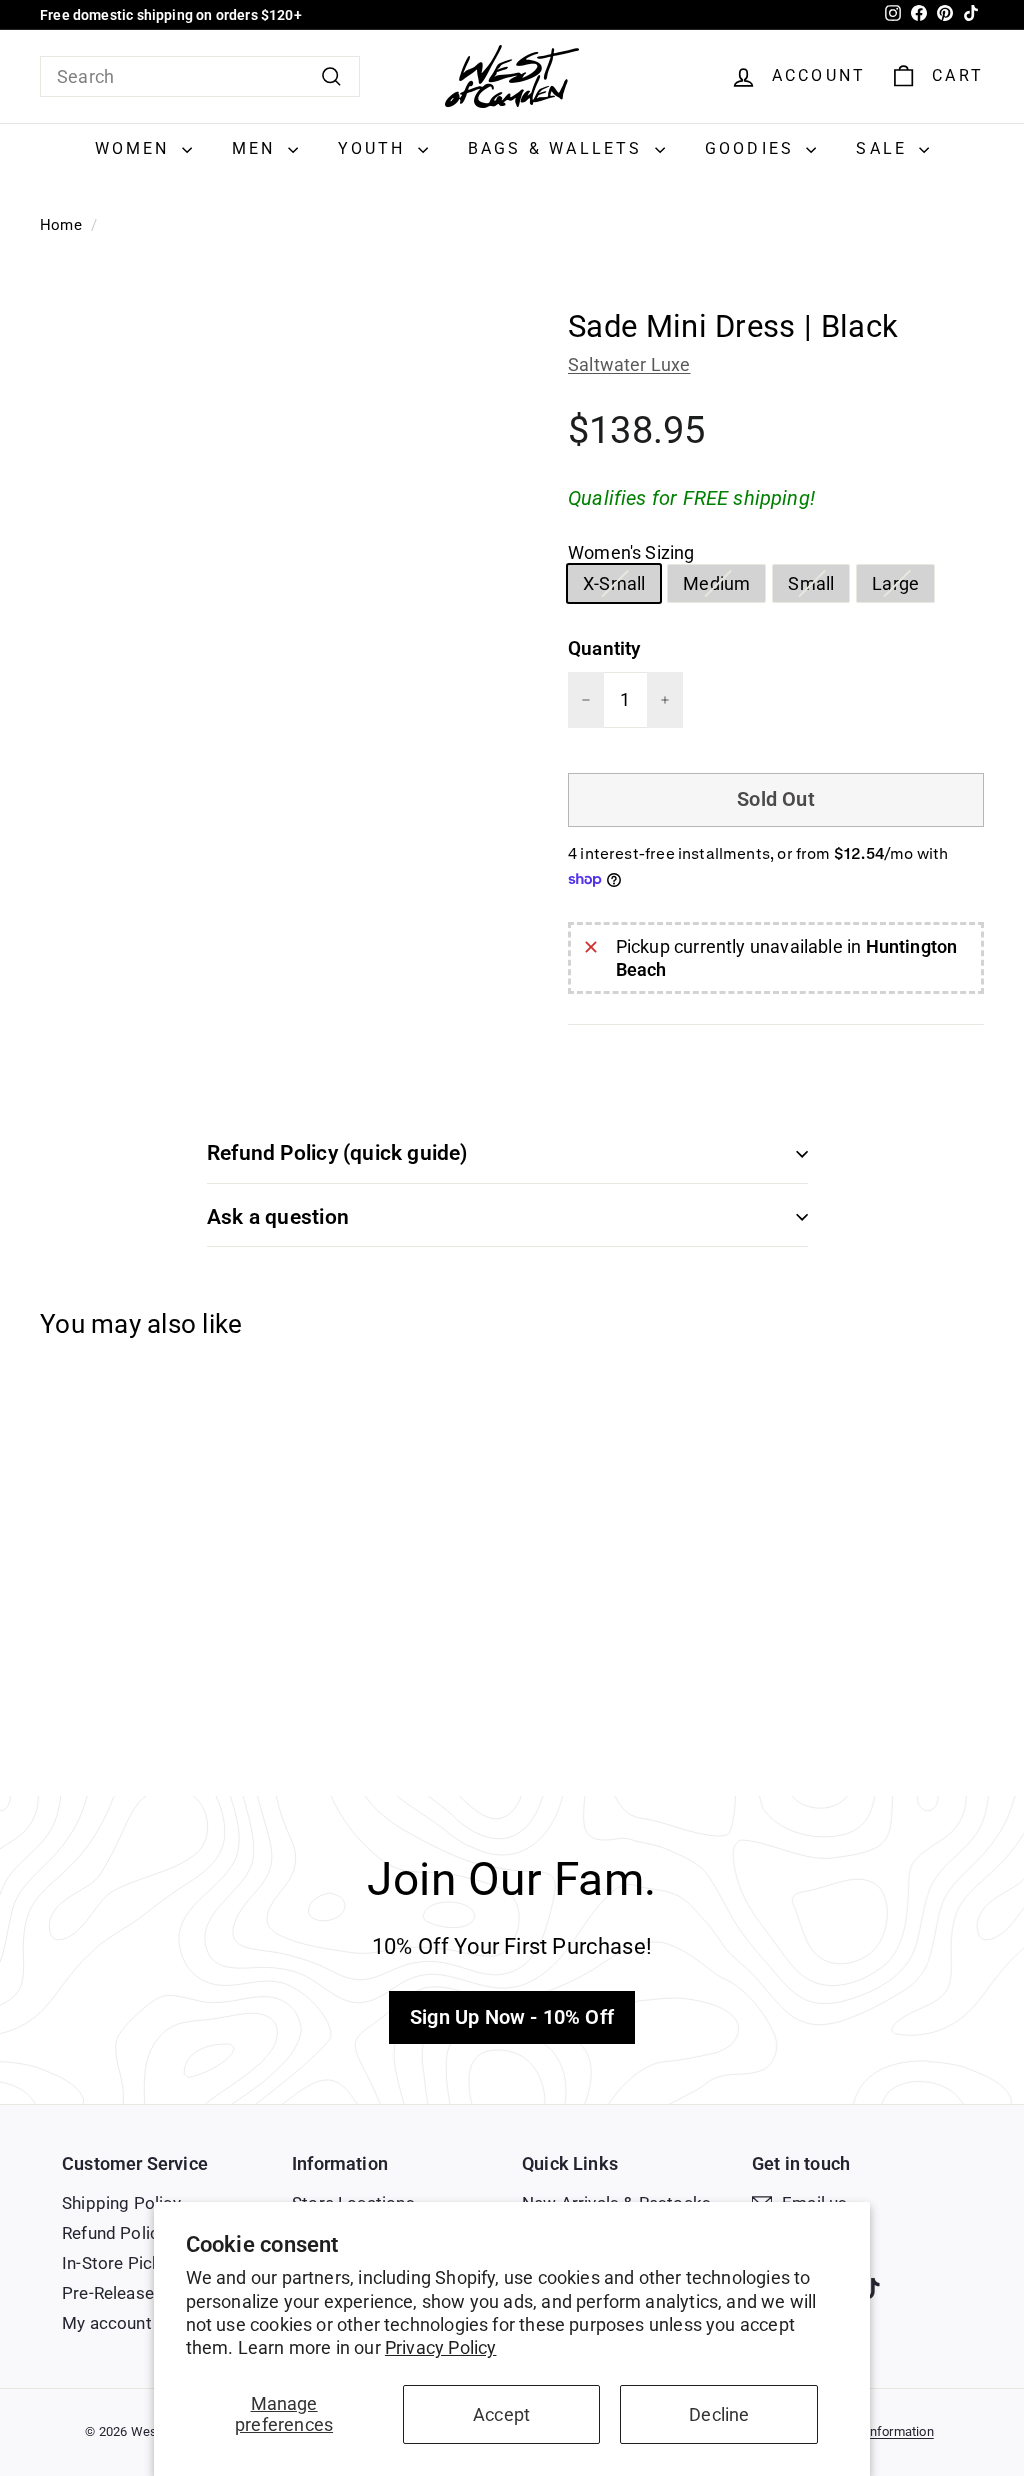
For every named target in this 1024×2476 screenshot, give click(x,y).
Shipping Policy (121, 2203)
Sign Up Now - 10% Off (512, 2017)
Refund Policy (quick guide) (337, 1153)
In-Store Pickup (121, 2263)
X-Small (621, 587)
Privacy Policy (441, 2347)
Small (818, 587)
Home (61, 225)
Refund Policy (114, 2233)
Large (903, 587)
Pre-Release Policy (133, 2293)
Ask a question (278, 1217)
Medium (724, 587)
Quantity (604, 648)
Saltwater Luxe (629, 364)
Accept (501, 2414)
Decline (719, 2414)
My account (107, 2323)
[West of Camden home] (512, 76)
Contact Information (875, 2431)
